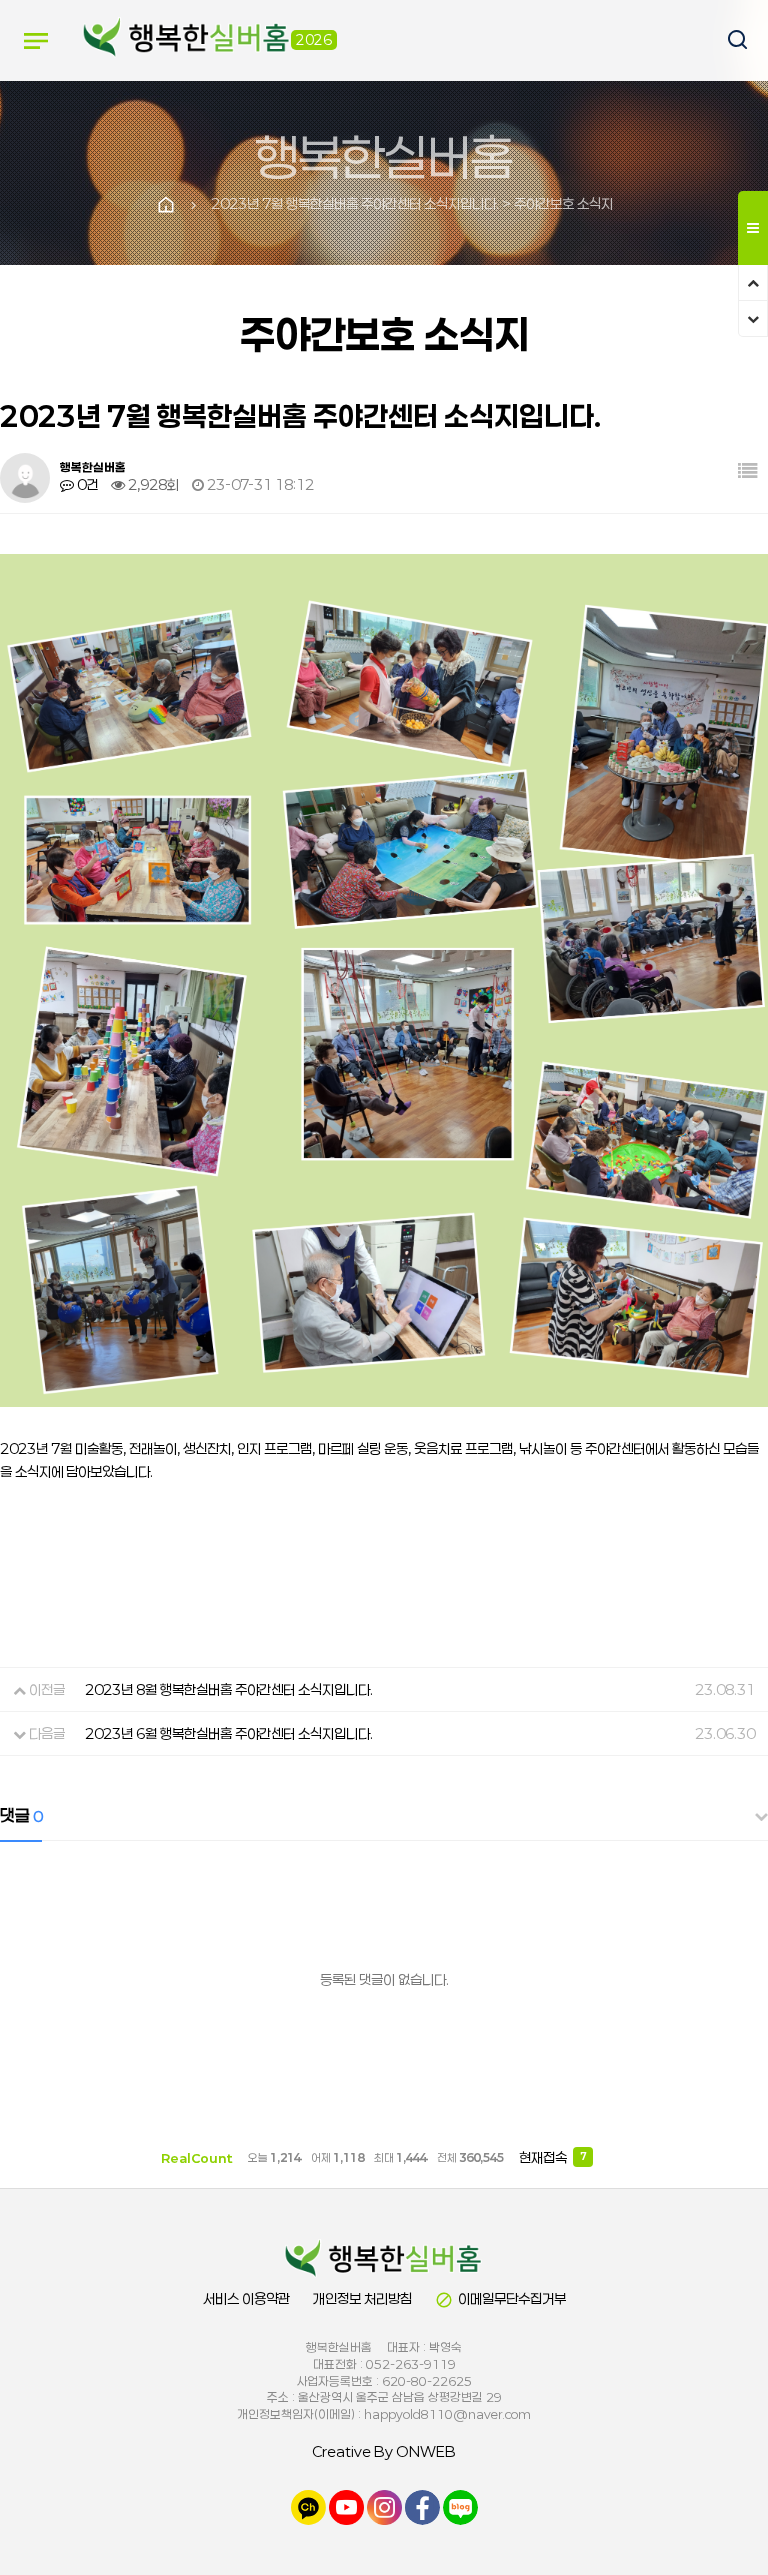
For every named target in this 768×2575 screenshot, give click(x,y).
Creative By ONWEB (384, 2451)
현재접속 (552, 2157)
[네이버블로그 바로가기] (460, 2506)
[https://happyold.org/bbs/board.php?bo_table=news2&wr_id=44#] (384, 2259)
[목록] (748, 470)
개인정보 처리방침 (362, 2298)
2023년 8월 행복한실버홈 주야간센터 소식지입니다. (229, 1689)
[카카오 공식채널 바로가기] (308, 2506)
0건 (86, 484)
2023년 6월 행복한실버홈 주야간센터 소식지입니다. (229, 1733)
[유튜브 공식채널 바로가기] (346, 2506)
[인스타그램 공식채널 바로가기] (384, 2506)
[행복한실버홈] (187, 39)
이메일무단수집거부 (500, 2299)
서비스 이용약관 (246, 2298)
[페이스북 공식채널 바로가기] (422, 2506)
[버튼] (728, 41)
